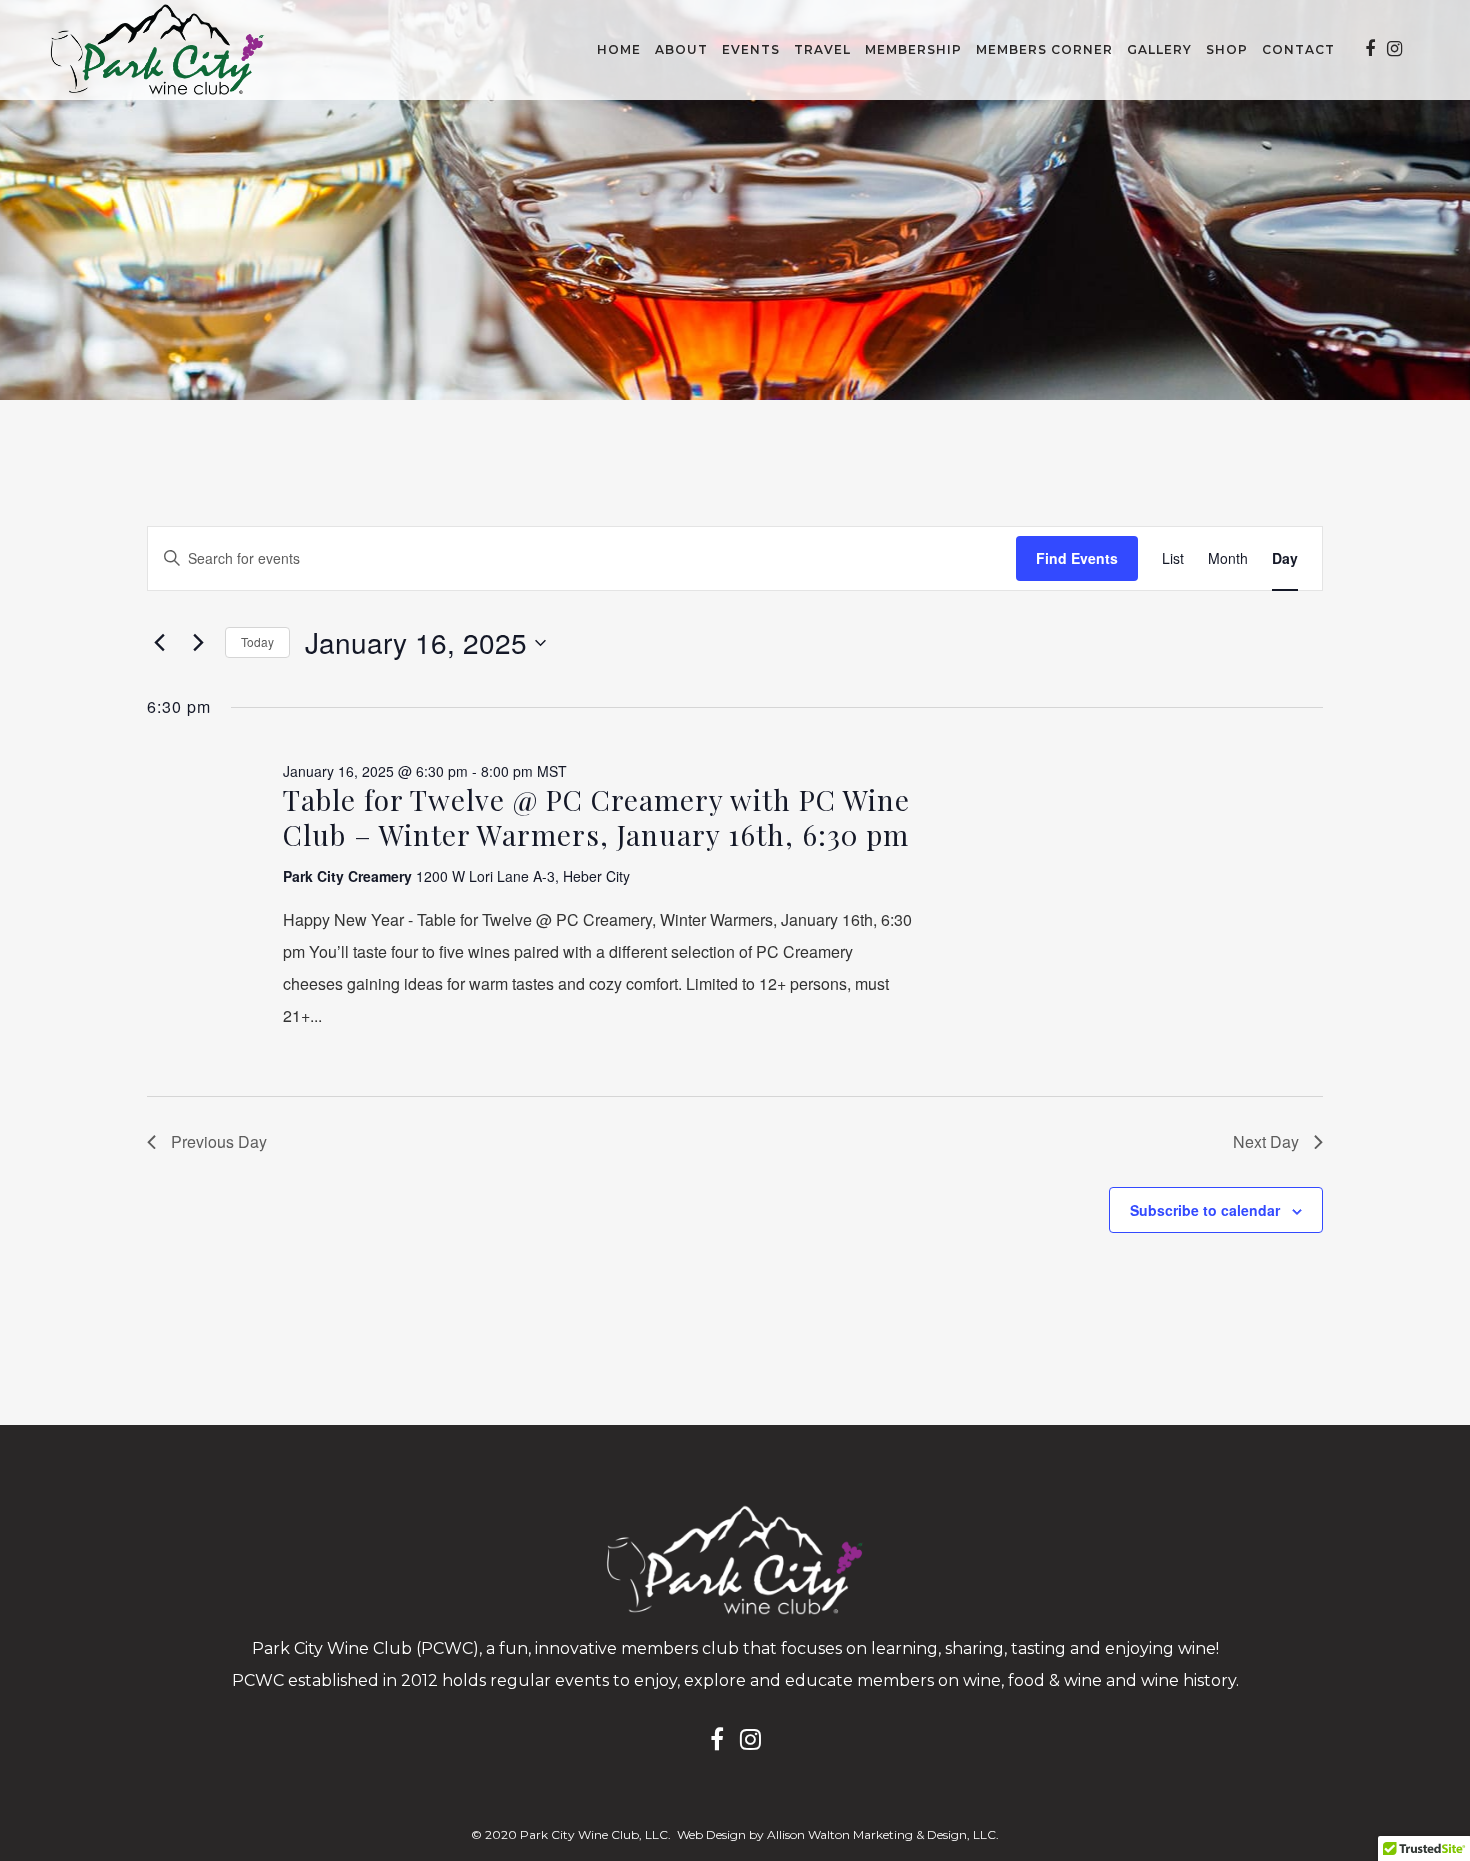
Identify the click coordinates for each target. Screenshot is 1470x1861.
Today (257, 641)
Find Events (1077, 558)
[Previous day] (159, 643)
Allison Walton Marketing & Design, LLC (881, 1834)
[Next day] (198, 643)
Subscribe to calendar (1205, 1210)
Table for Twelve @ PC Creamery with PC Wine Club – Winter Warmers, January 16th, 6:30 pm (596, 817)
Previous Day (219, 1141)
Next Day (1266, 1141)
